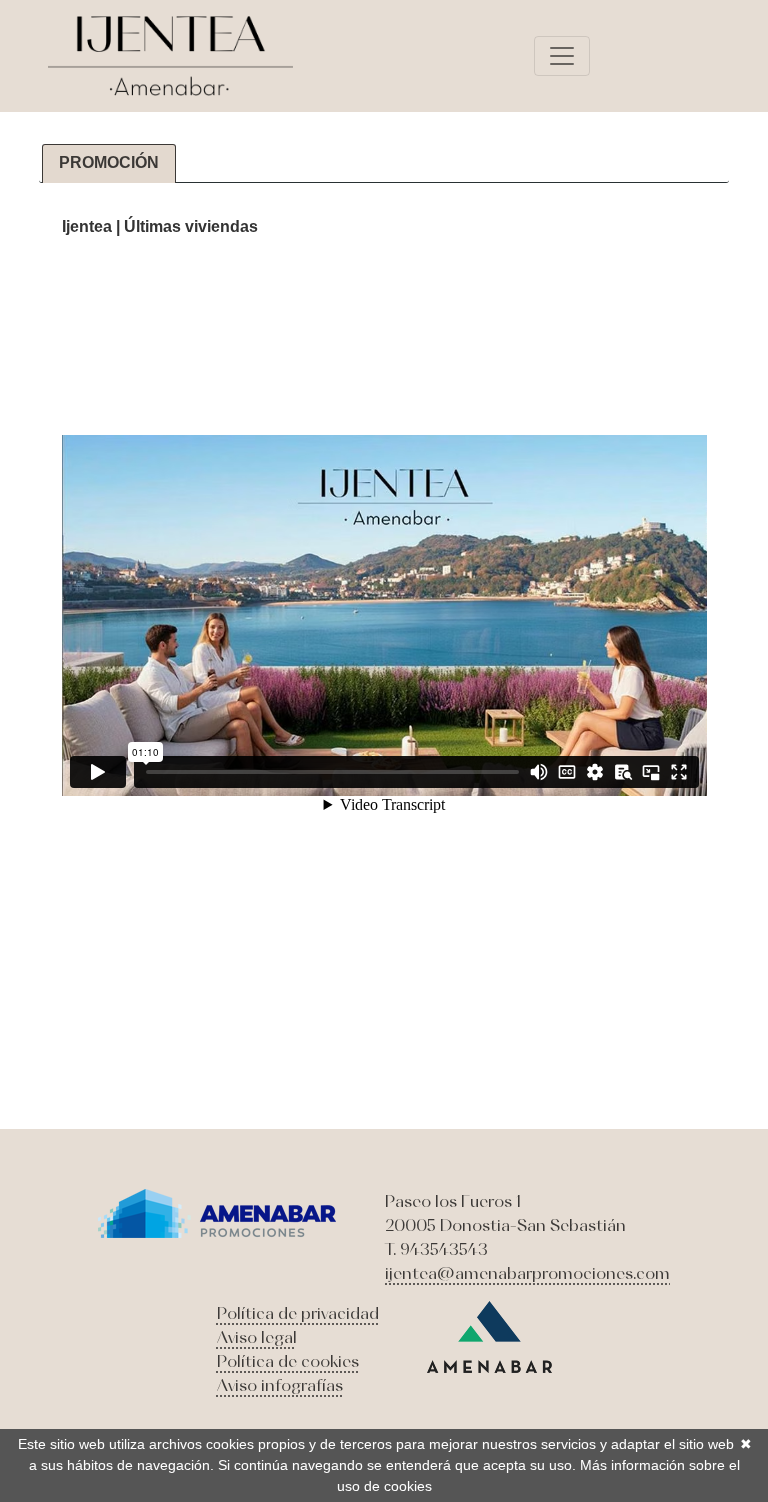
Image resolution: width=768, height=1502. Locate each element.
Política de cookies (288, 1361)
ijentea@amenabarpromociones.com (527, 1273)
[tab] (109, 163)
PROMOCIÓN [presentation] (109, 162)
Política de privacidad (298, 1313)
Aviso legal (257, 1337)
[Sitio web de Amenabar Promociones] (217, 1211)
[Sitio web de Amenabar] (489, 1335)
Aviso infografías (280, 1385)
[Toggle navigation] (562, 56)
